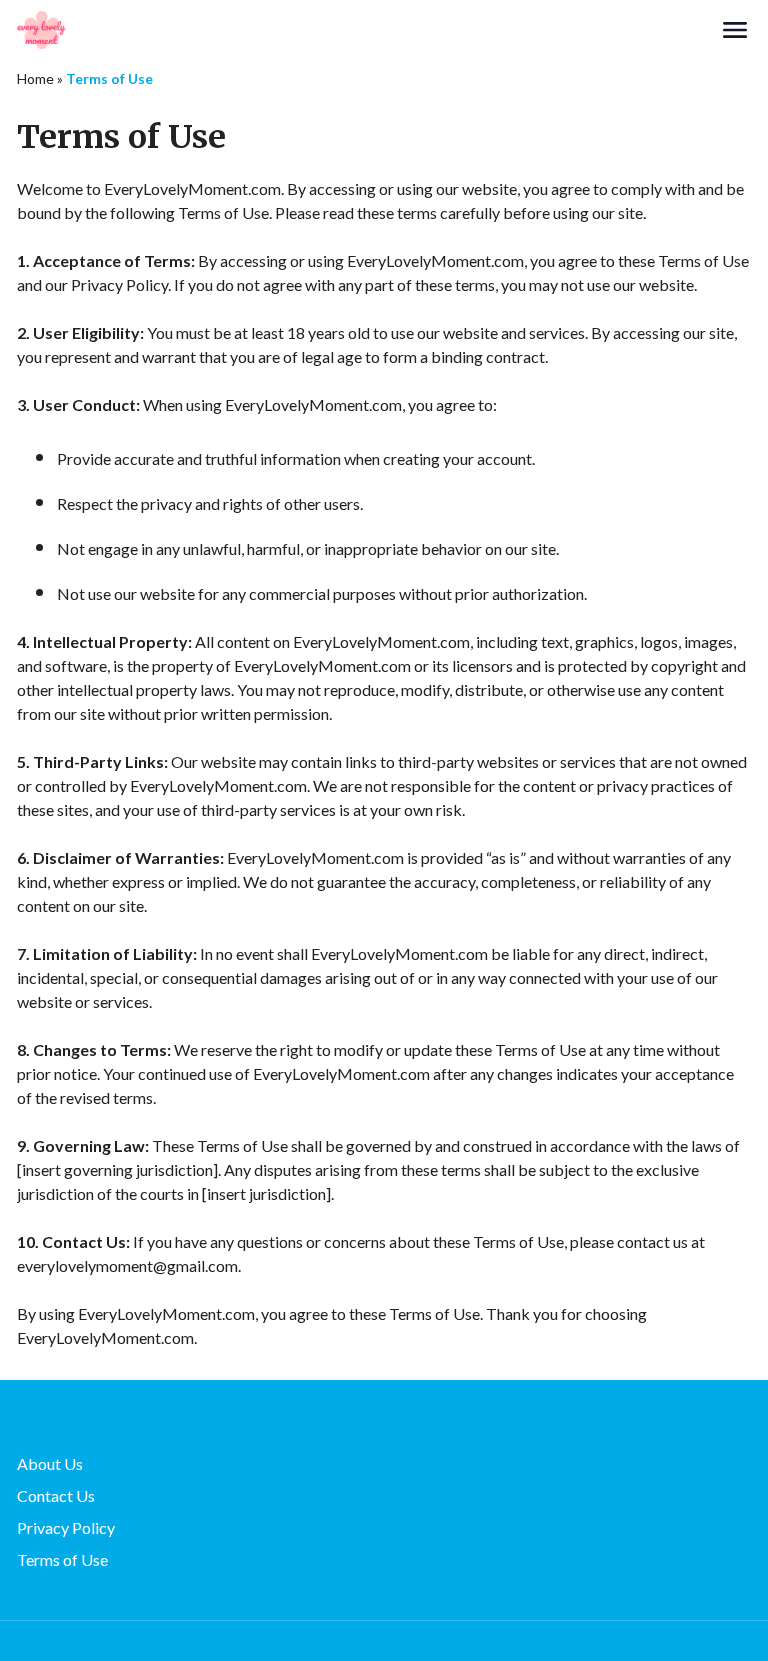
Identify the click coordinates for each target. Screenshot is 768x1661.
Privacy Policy (66, 1527)
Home (35, 78)
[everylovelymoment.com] (368, 30)
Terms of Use (62, 1559)
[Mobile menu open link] (735, 30)
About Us (50, 1463)
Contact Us (56, 1495)
